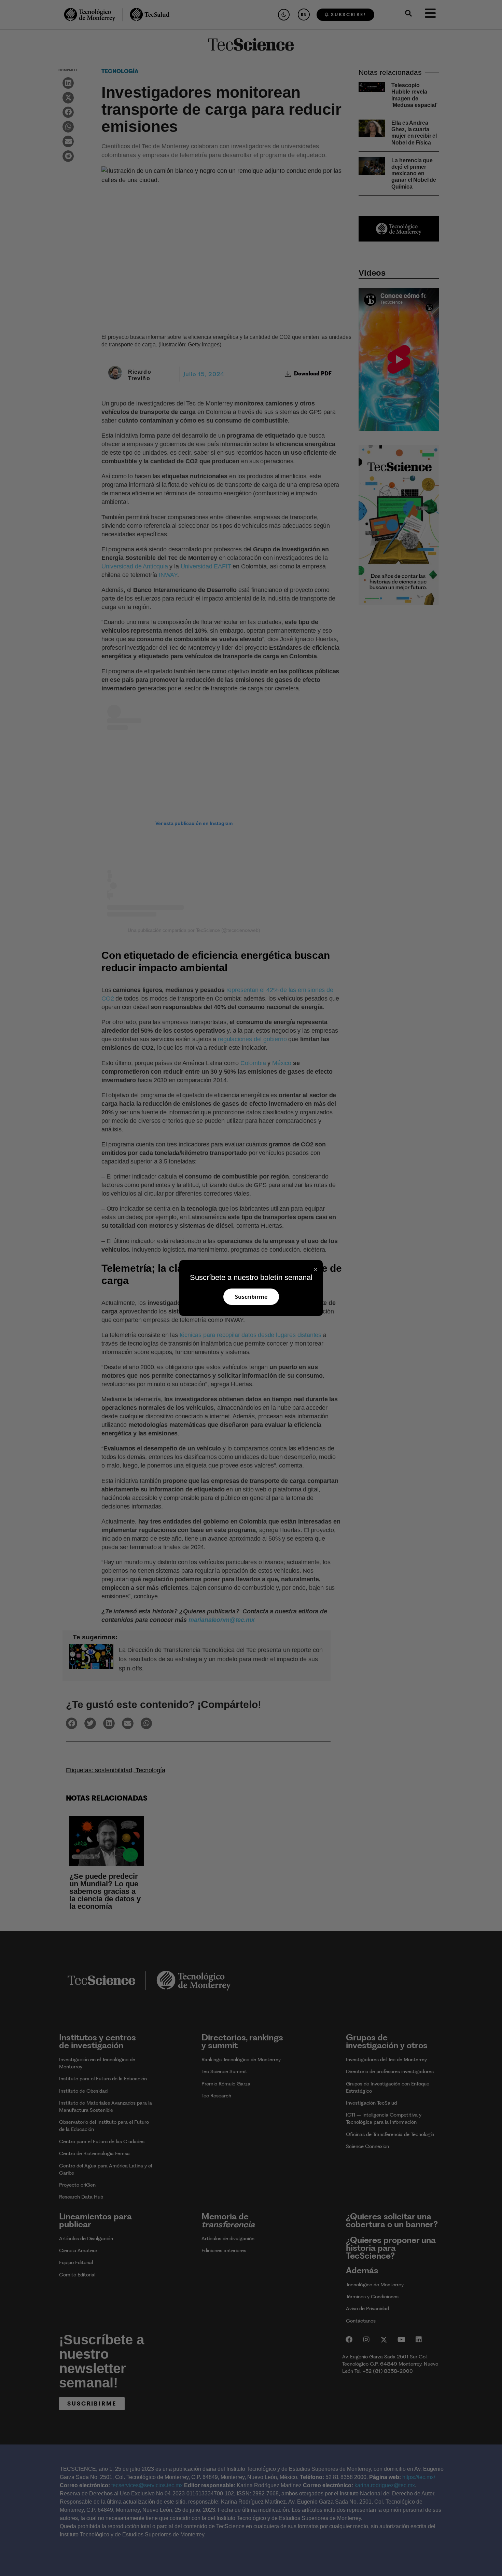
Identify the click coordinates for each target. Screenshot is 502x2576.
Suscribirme (251, 1297)
